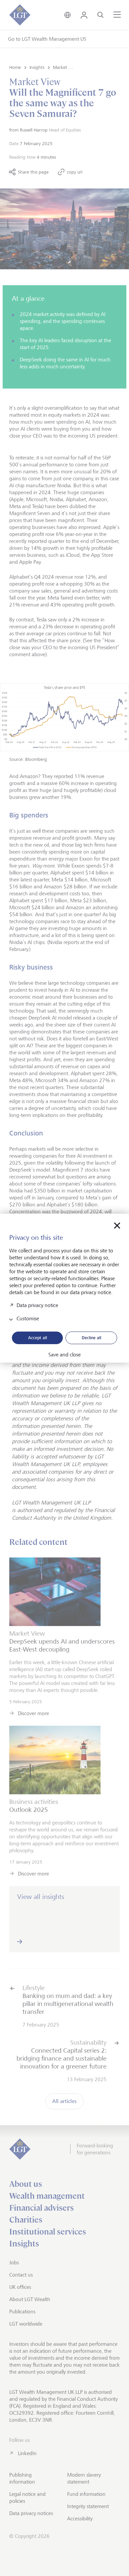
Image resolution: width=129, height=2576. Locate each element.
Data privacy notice (37, 1305)
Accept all (38, 1338)
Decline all (91, 1338)
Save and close (64, 1355)
